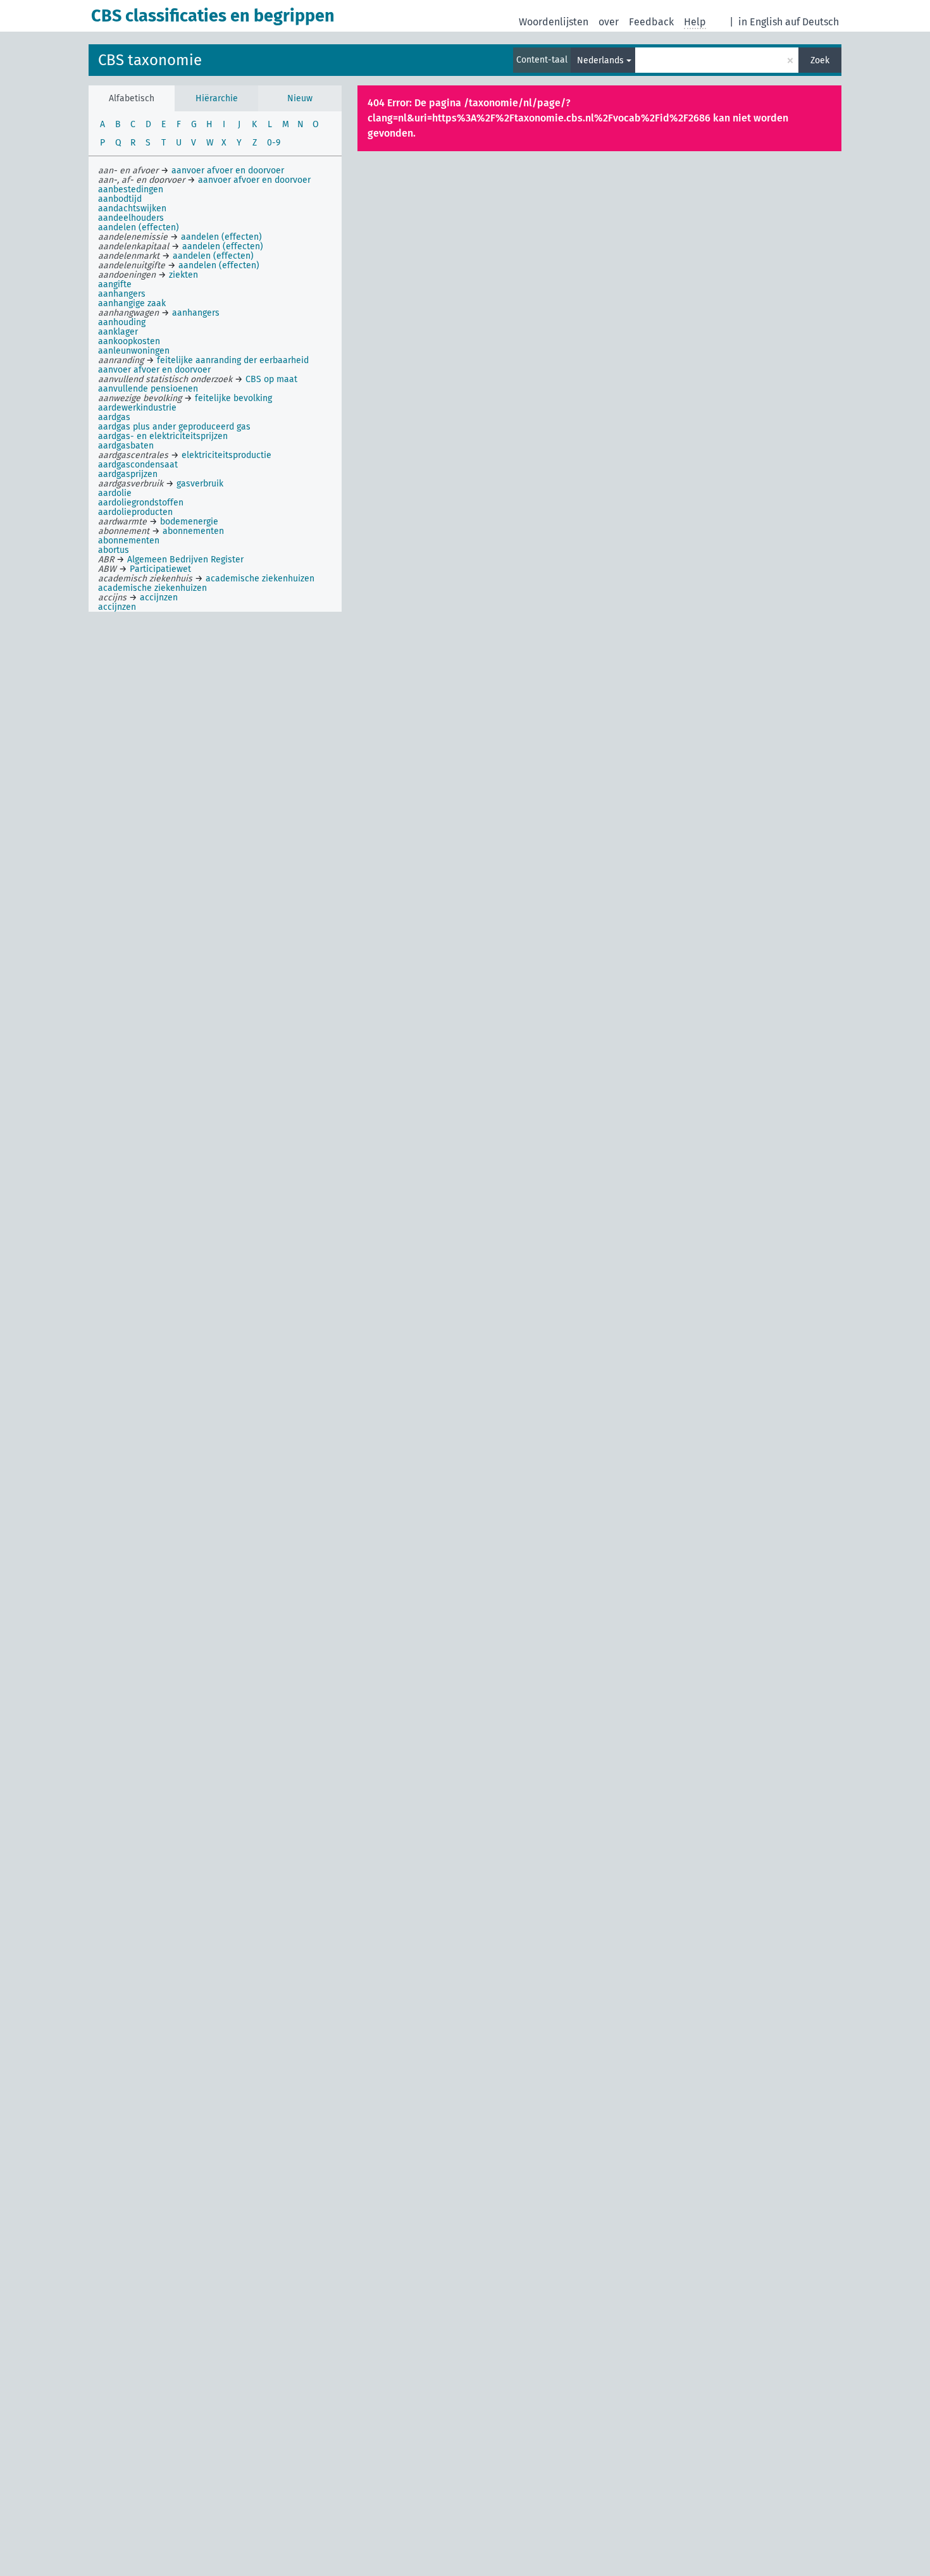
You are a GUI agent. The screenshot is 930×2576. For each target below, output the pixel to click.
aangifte (115, 284)
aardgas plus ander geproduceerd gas (174, 427)
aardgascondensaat (138, 465)
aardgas (114, 417)
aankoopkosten (129, 341)
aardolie (115, 493)
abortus (114, 550)
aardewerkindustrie (137, 408)
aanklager (118, 332)
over (609, 22)
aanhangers (122, 294)
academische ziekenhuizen (152, 588)
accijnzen (117, 607)
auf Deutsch (812, 22)
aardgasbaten (126, 446)
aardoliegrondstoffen (141, 503)
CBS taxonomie (150, 60)
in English (760, 22)
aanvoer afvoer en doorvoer (154, 370)
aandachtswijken (132, 208)
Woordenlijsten (554, 22)
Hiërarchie (217, 98)
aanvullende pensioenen (148, 389)
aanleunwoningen (134, 351)
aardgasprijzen (128, 474)
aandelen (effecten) (139, 227)
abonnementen (129, 541)
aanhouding (122, 322)
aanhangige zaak (132, 303)
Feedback (651, 22)
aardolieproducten (135, 512)
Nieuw (300, 98)
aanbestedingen (131, 189)
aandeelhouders (131, 218)
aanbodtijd (120, 199)
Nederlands (600, 60)
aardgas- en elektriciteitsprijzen (163, 436)
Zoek (820, 60)
